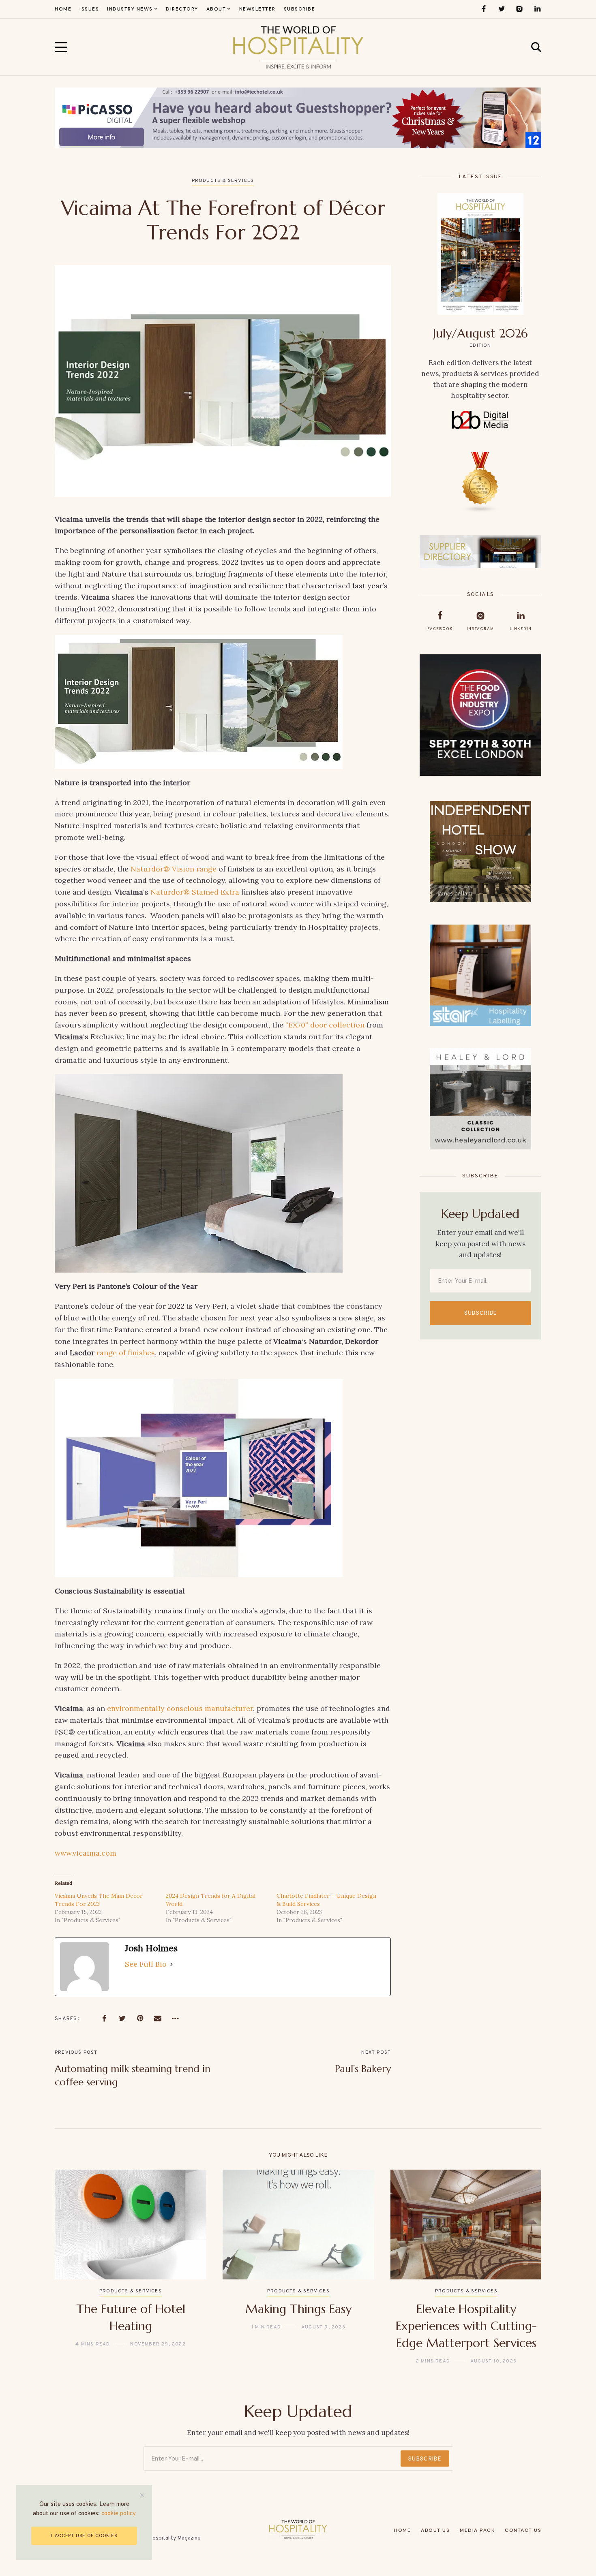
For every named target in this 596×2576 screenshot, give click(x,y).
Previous (74, 2267)
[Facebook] (484, 9)
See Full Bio (146, 1964)
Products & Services (223, 181)
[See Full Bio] (172, 1964)
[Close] (142, 2495)
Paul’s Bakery (363, 2069)
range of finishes (126, 1353)
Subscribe (481, 1313)
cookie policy (119, 2514)
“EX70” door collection (325, 1025)
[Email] (158, 2019)
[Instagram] (519, 9)
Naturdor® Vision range (174, 869)
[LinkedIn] (537, 9)
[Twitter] (502, 9)
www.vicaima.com (86, 1853)
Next (522, 2267)
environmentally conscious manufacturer (180, 1708)
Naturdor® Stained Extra (195, 892)
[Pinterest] (140, 2019)
